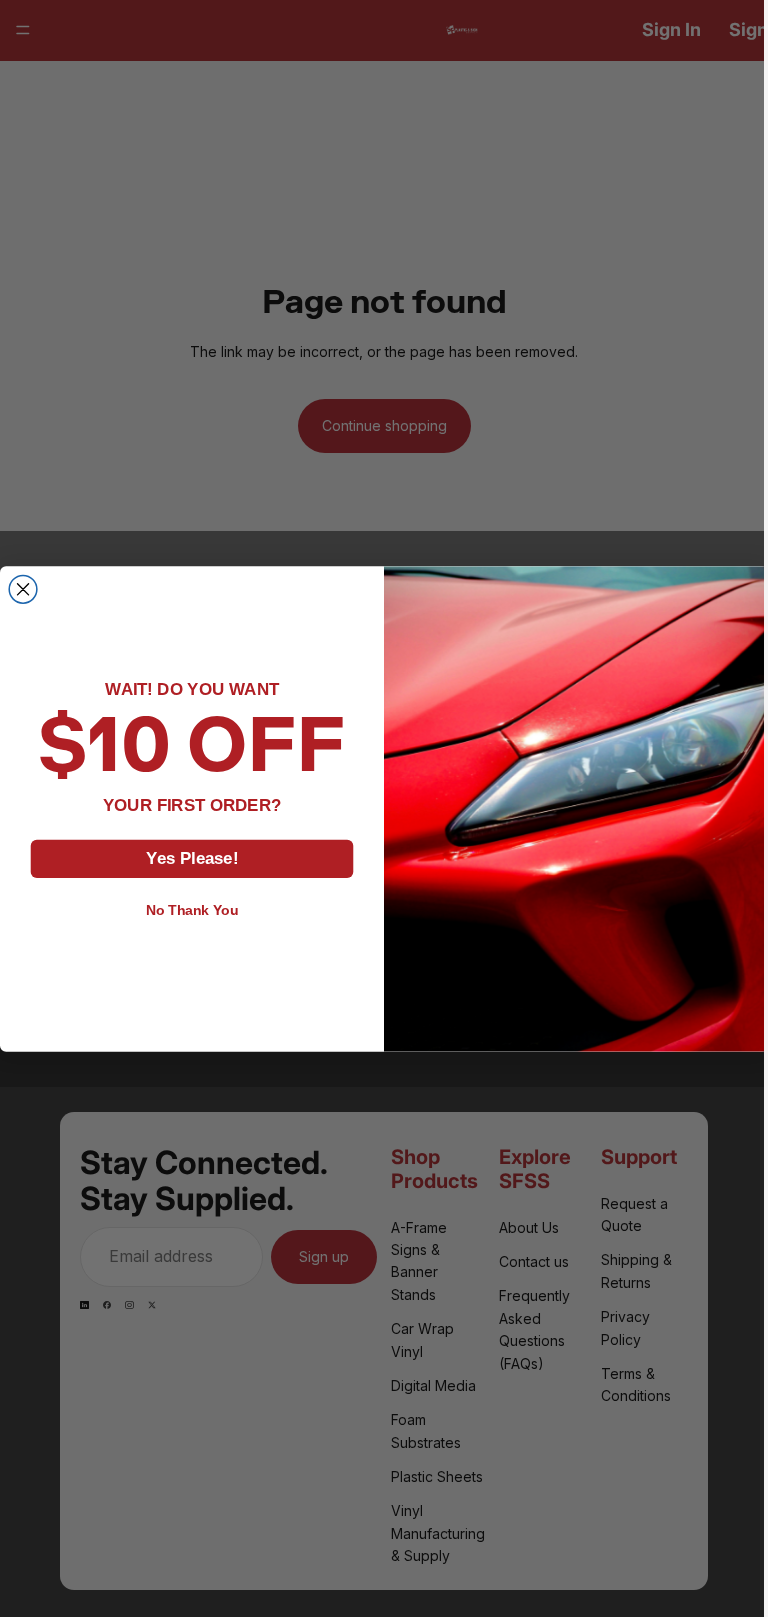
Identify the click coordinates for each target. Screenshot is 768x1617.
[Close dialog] (18, 589)
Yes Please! (187, 857)
